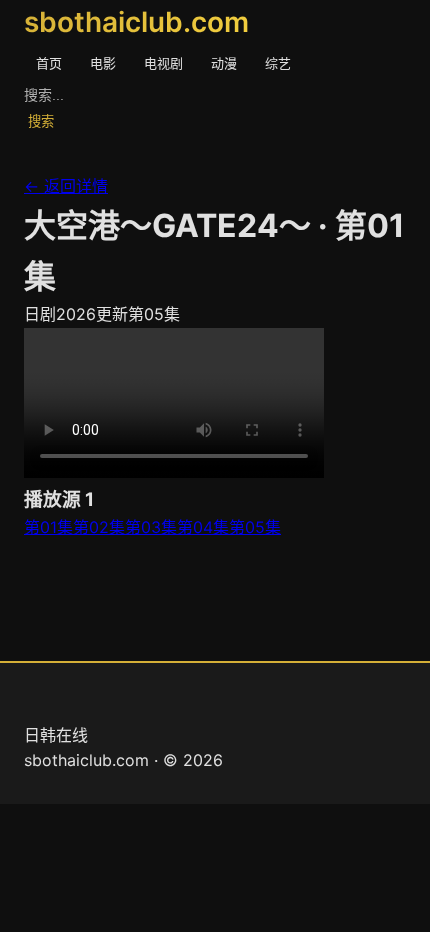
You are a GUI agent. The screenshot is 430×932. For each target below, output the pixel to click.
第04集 (203, 527)
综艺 (278, 63)
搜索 (41, 121)
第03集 (151, 527)
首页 (49, 63)
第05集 (255, 527)
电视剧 (163, 63)
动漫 (224, 63)
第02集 (99, 527)
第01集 (48, 527)
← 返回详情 (66, 186)
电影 (103, 63)
